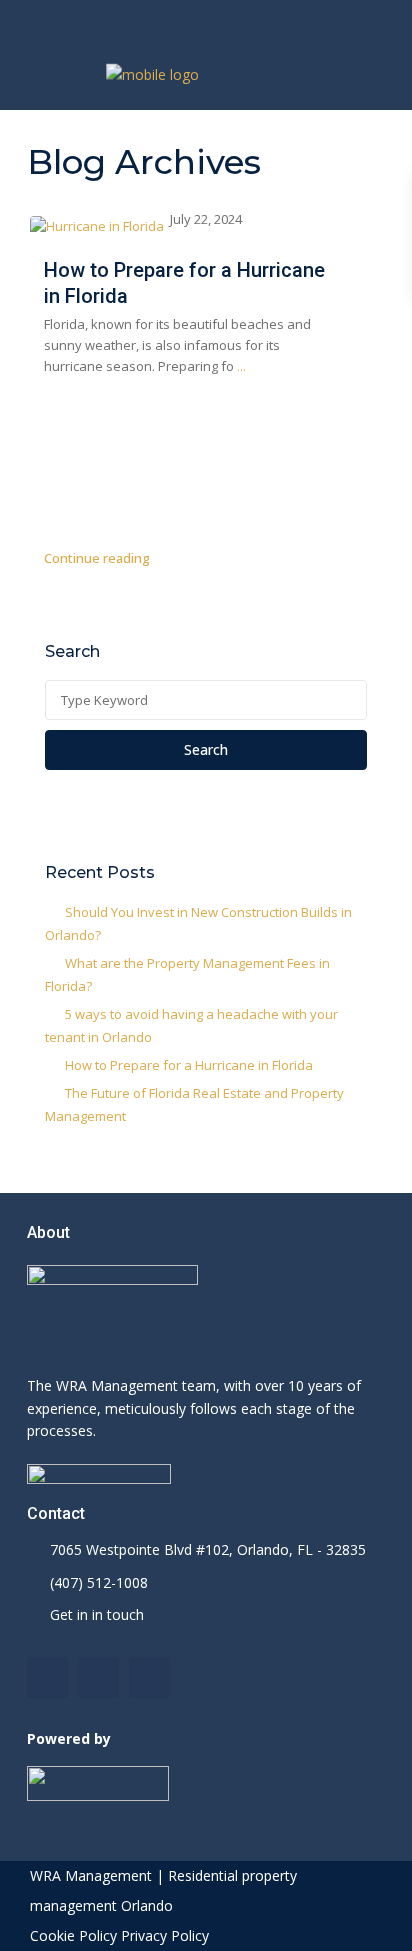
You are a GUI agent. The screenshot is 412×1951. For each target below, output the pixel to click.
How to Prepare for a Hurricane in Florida (189, 1065)
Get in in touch (97, 1614)
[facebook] (172, 20)
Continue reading (97, 558)
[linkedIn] (213, 20)
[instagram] (254, 20)
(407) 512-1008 (99, 1582)
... (241, 366)
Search (206, 749)
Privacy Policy (165, 1935)
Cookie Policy (73, 1935)
